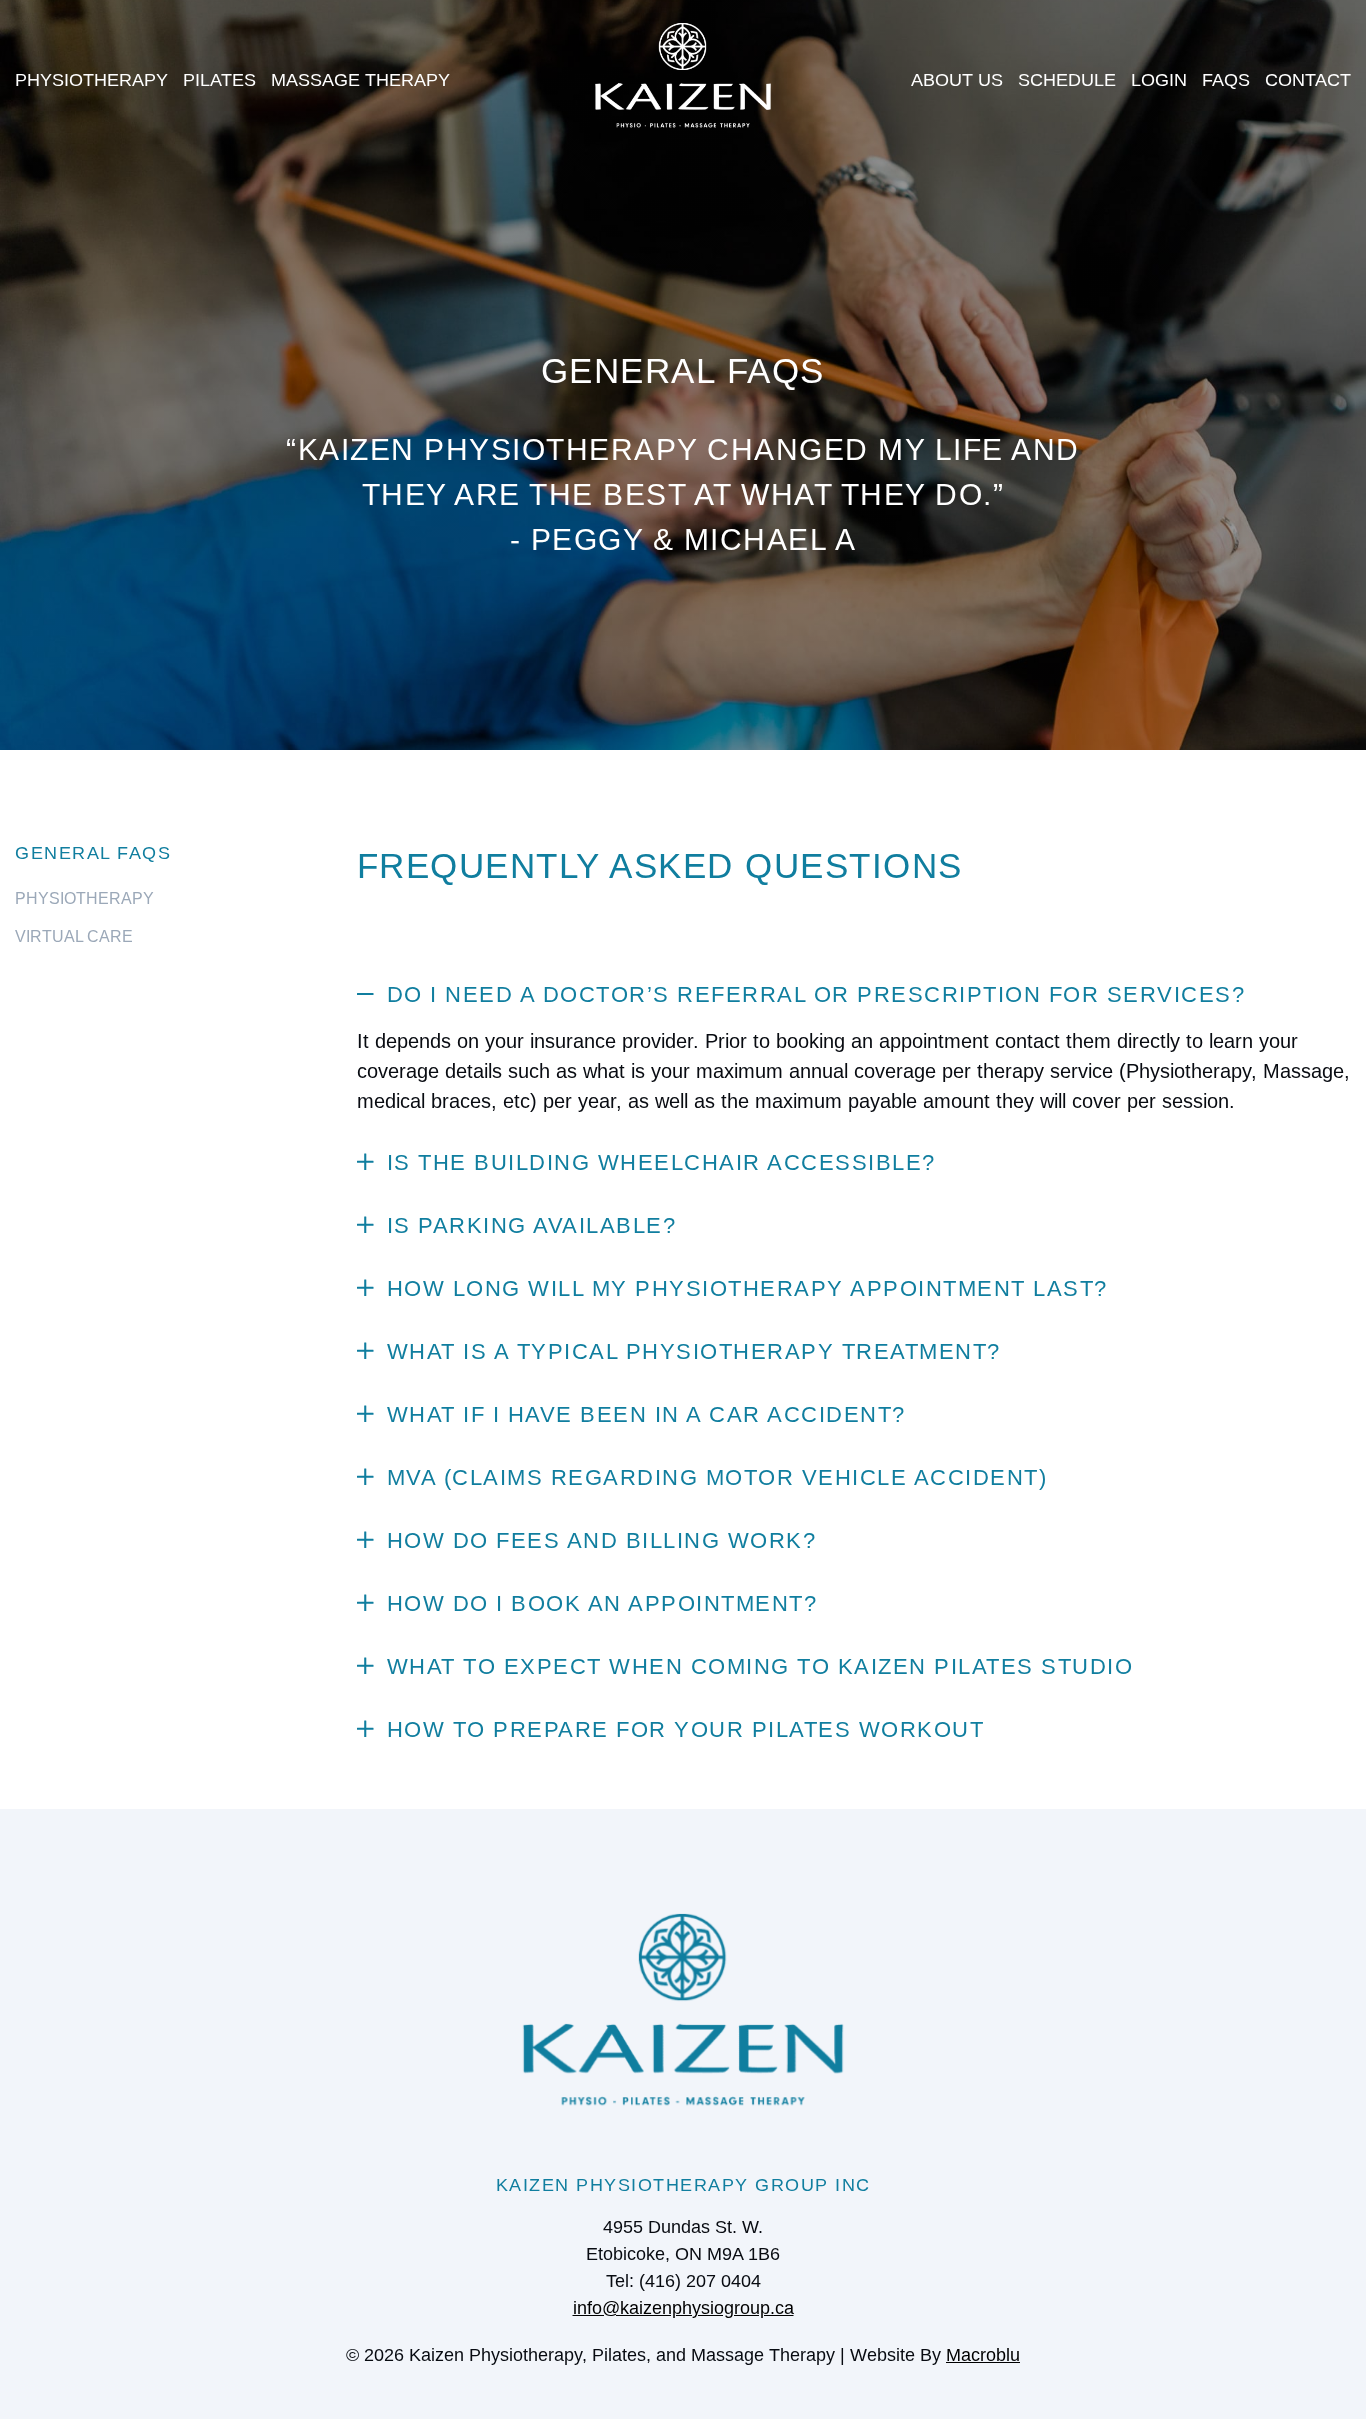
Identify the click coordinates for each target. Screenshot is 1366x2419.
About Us (957, 80)
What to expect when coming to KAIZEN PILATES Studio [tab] (760, 1666)
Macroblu (983, 2355)
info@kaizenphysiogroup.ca (683, 2308)
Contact (1308, 80)
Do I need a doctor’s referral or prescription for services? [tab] (816, 994)
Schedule (1067, 80)
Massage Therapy (360, 80)
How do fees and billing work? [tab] (602, 1540)
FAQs (1226, 80)
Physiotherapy (91, 80)
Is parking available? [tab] (532, 1225)
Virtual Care (74, 936)
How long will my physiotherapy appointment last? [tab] (747, 1288)
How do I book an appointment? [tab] (602, 1603)
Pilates (219, 80)
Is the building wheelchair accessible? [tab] (661, 1162)
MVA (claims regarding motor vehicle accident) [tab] (717, 1477)
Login (1159, 80)
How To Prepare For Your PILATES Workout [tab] (686, 1729)
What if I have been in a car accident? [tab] (646, 1414)
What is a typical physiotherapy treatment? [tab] (694, 1351)
